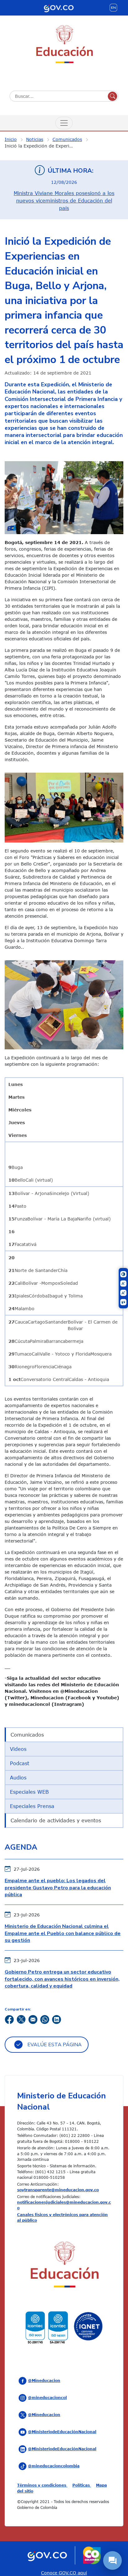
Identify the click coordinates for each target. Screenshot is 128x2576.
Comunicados (67, 139)
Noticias (35, 139)
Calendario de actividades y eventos (56, 1820)
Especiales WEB (29, 1792)
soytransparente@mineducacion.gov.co (58, 2190)
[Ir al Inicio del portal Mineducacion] (64, 2266)
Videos (18, 1749)
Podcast (20, 1763)
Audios (18, 1778)
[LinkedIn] (57, 2019)
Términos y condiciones (42, 2485)
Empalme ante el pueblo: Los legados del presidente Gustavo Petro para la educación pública (58, 1888)
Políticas (82, 2485)
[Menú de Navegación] (64, 123)
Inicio (11, 139)
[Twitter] (21, 2019)
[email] (33, 2019)
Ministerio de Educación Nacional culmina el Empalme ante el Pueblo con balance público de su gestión (63, 1933)
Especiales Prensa (32, 1806)
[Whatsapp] (45, 2019)
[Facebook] (9, 2019)
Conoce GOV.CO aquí (64, 2573)
